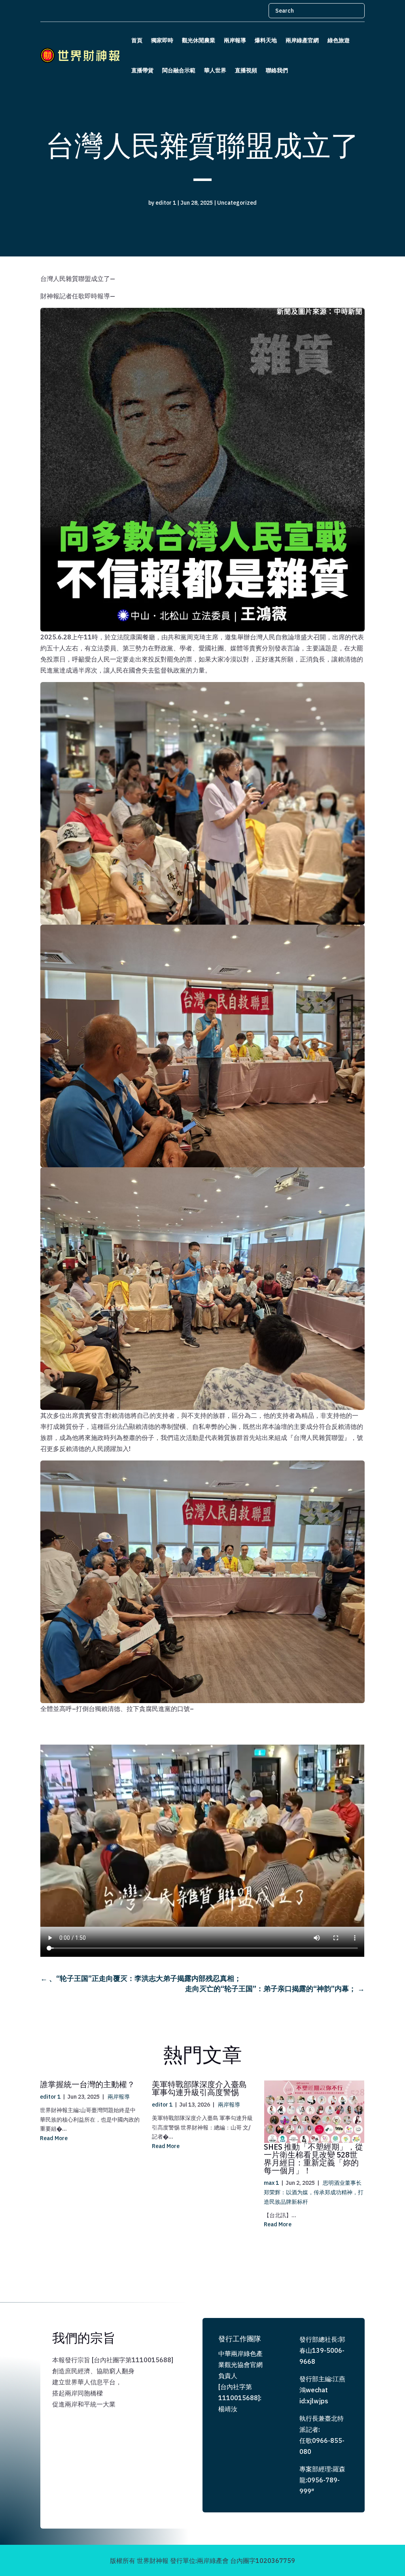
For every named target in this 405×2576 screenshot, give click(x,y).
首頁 (137, 40)
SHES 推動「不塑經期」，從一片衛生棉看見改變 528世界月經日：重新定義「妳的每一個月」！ (313, 2159)
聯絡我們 (277, 70)
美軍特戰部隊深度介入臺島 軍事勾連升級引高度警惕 (199, 2088)
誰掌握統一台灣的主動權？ (87, 2084)
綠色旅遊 (339, 40)
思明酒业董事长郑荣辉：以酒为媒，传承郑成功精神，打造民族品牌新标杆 (314, 2192)
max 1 (271, 2183)
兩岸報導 (235, 40)
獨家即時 (162, 40)
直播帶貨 (142, 70)
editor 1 (166, 203)
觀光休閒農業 (199, 40)
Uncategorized (237, 203)
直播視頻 (246, 70)
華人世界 (215, 70)
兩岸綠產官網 (302, 40)
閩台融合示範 (179, 70)
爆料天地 (266, 40)
